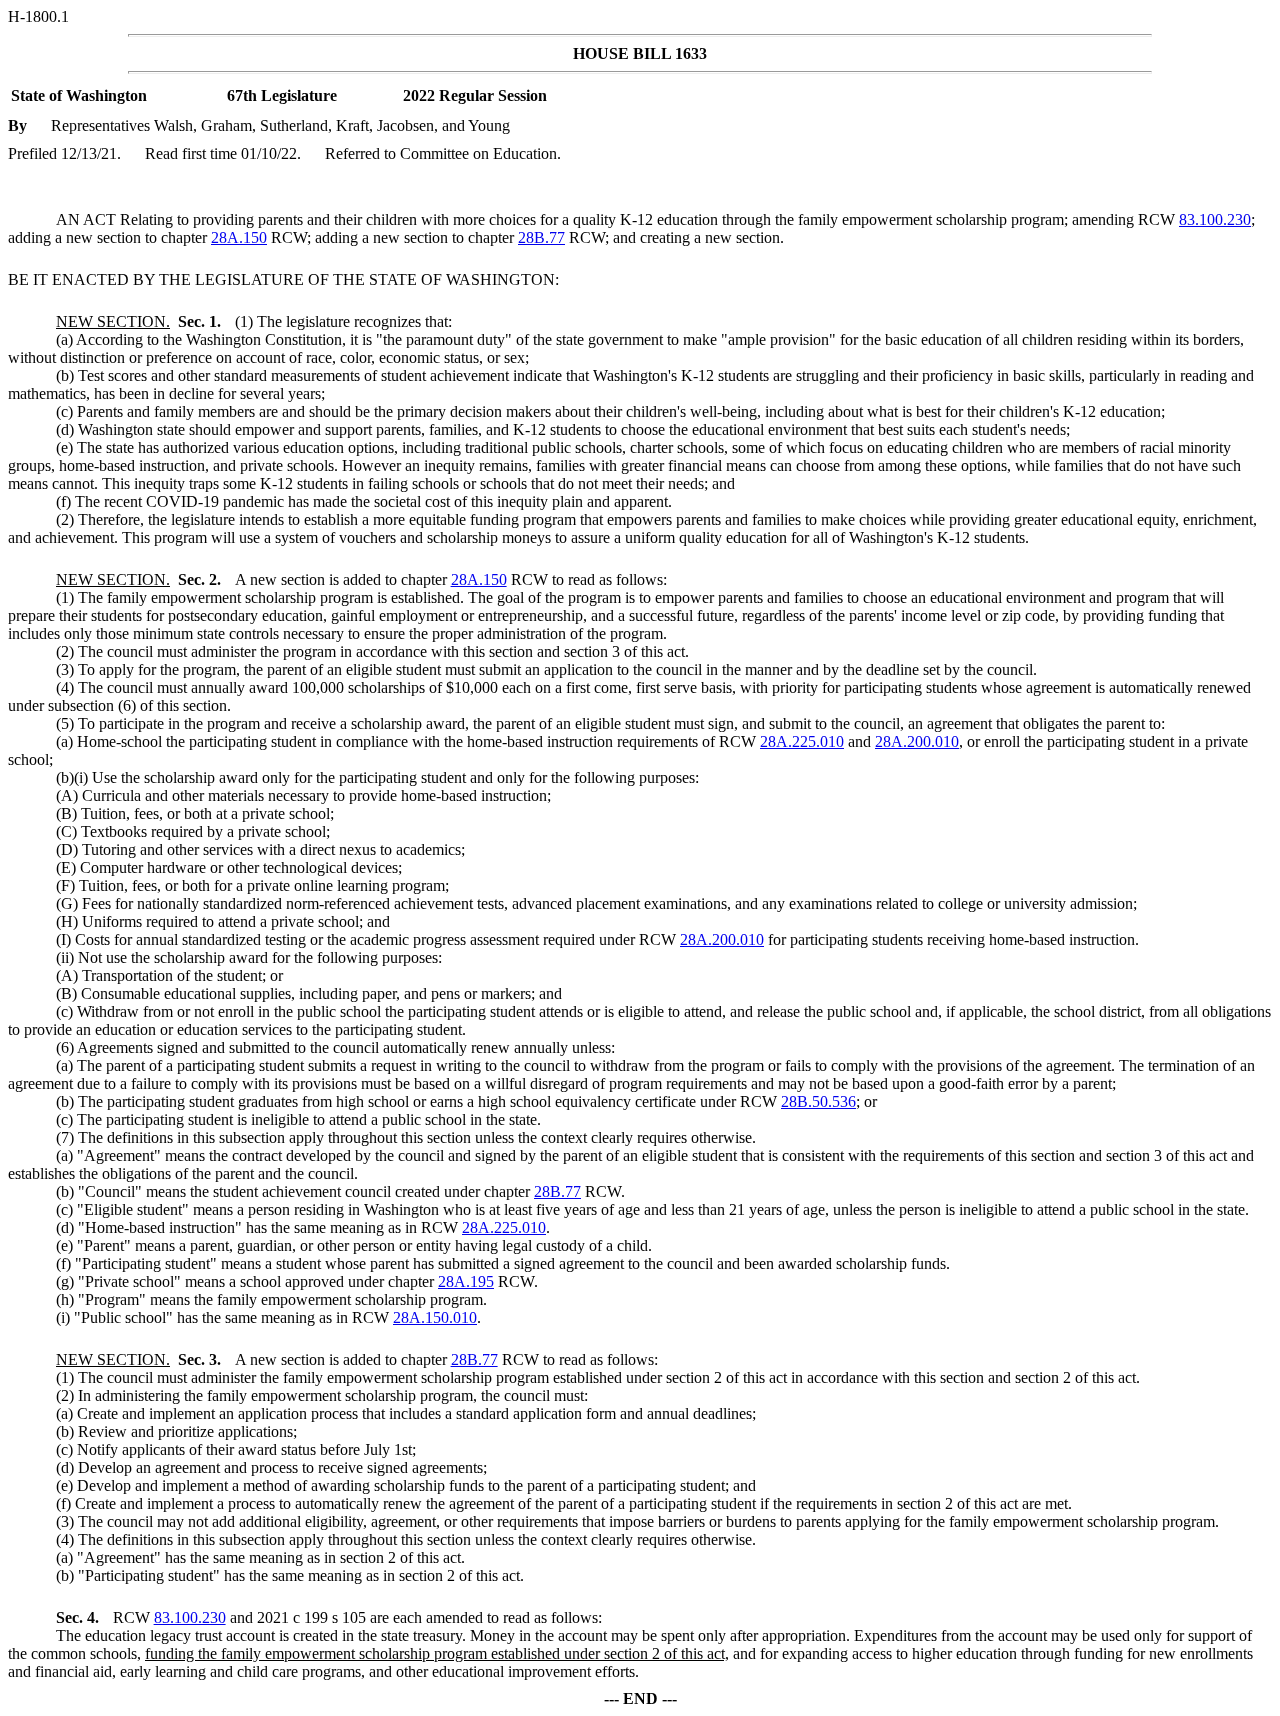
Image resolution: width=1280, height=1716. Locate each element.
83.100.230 (1215, 219)
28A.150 (239, 237)
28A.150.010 (435, 1317)
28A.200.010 (917, 741)
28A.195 (466, 1281)
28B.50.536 (818, 1101)
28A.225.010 (802, 741)
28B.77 (541, 237)
